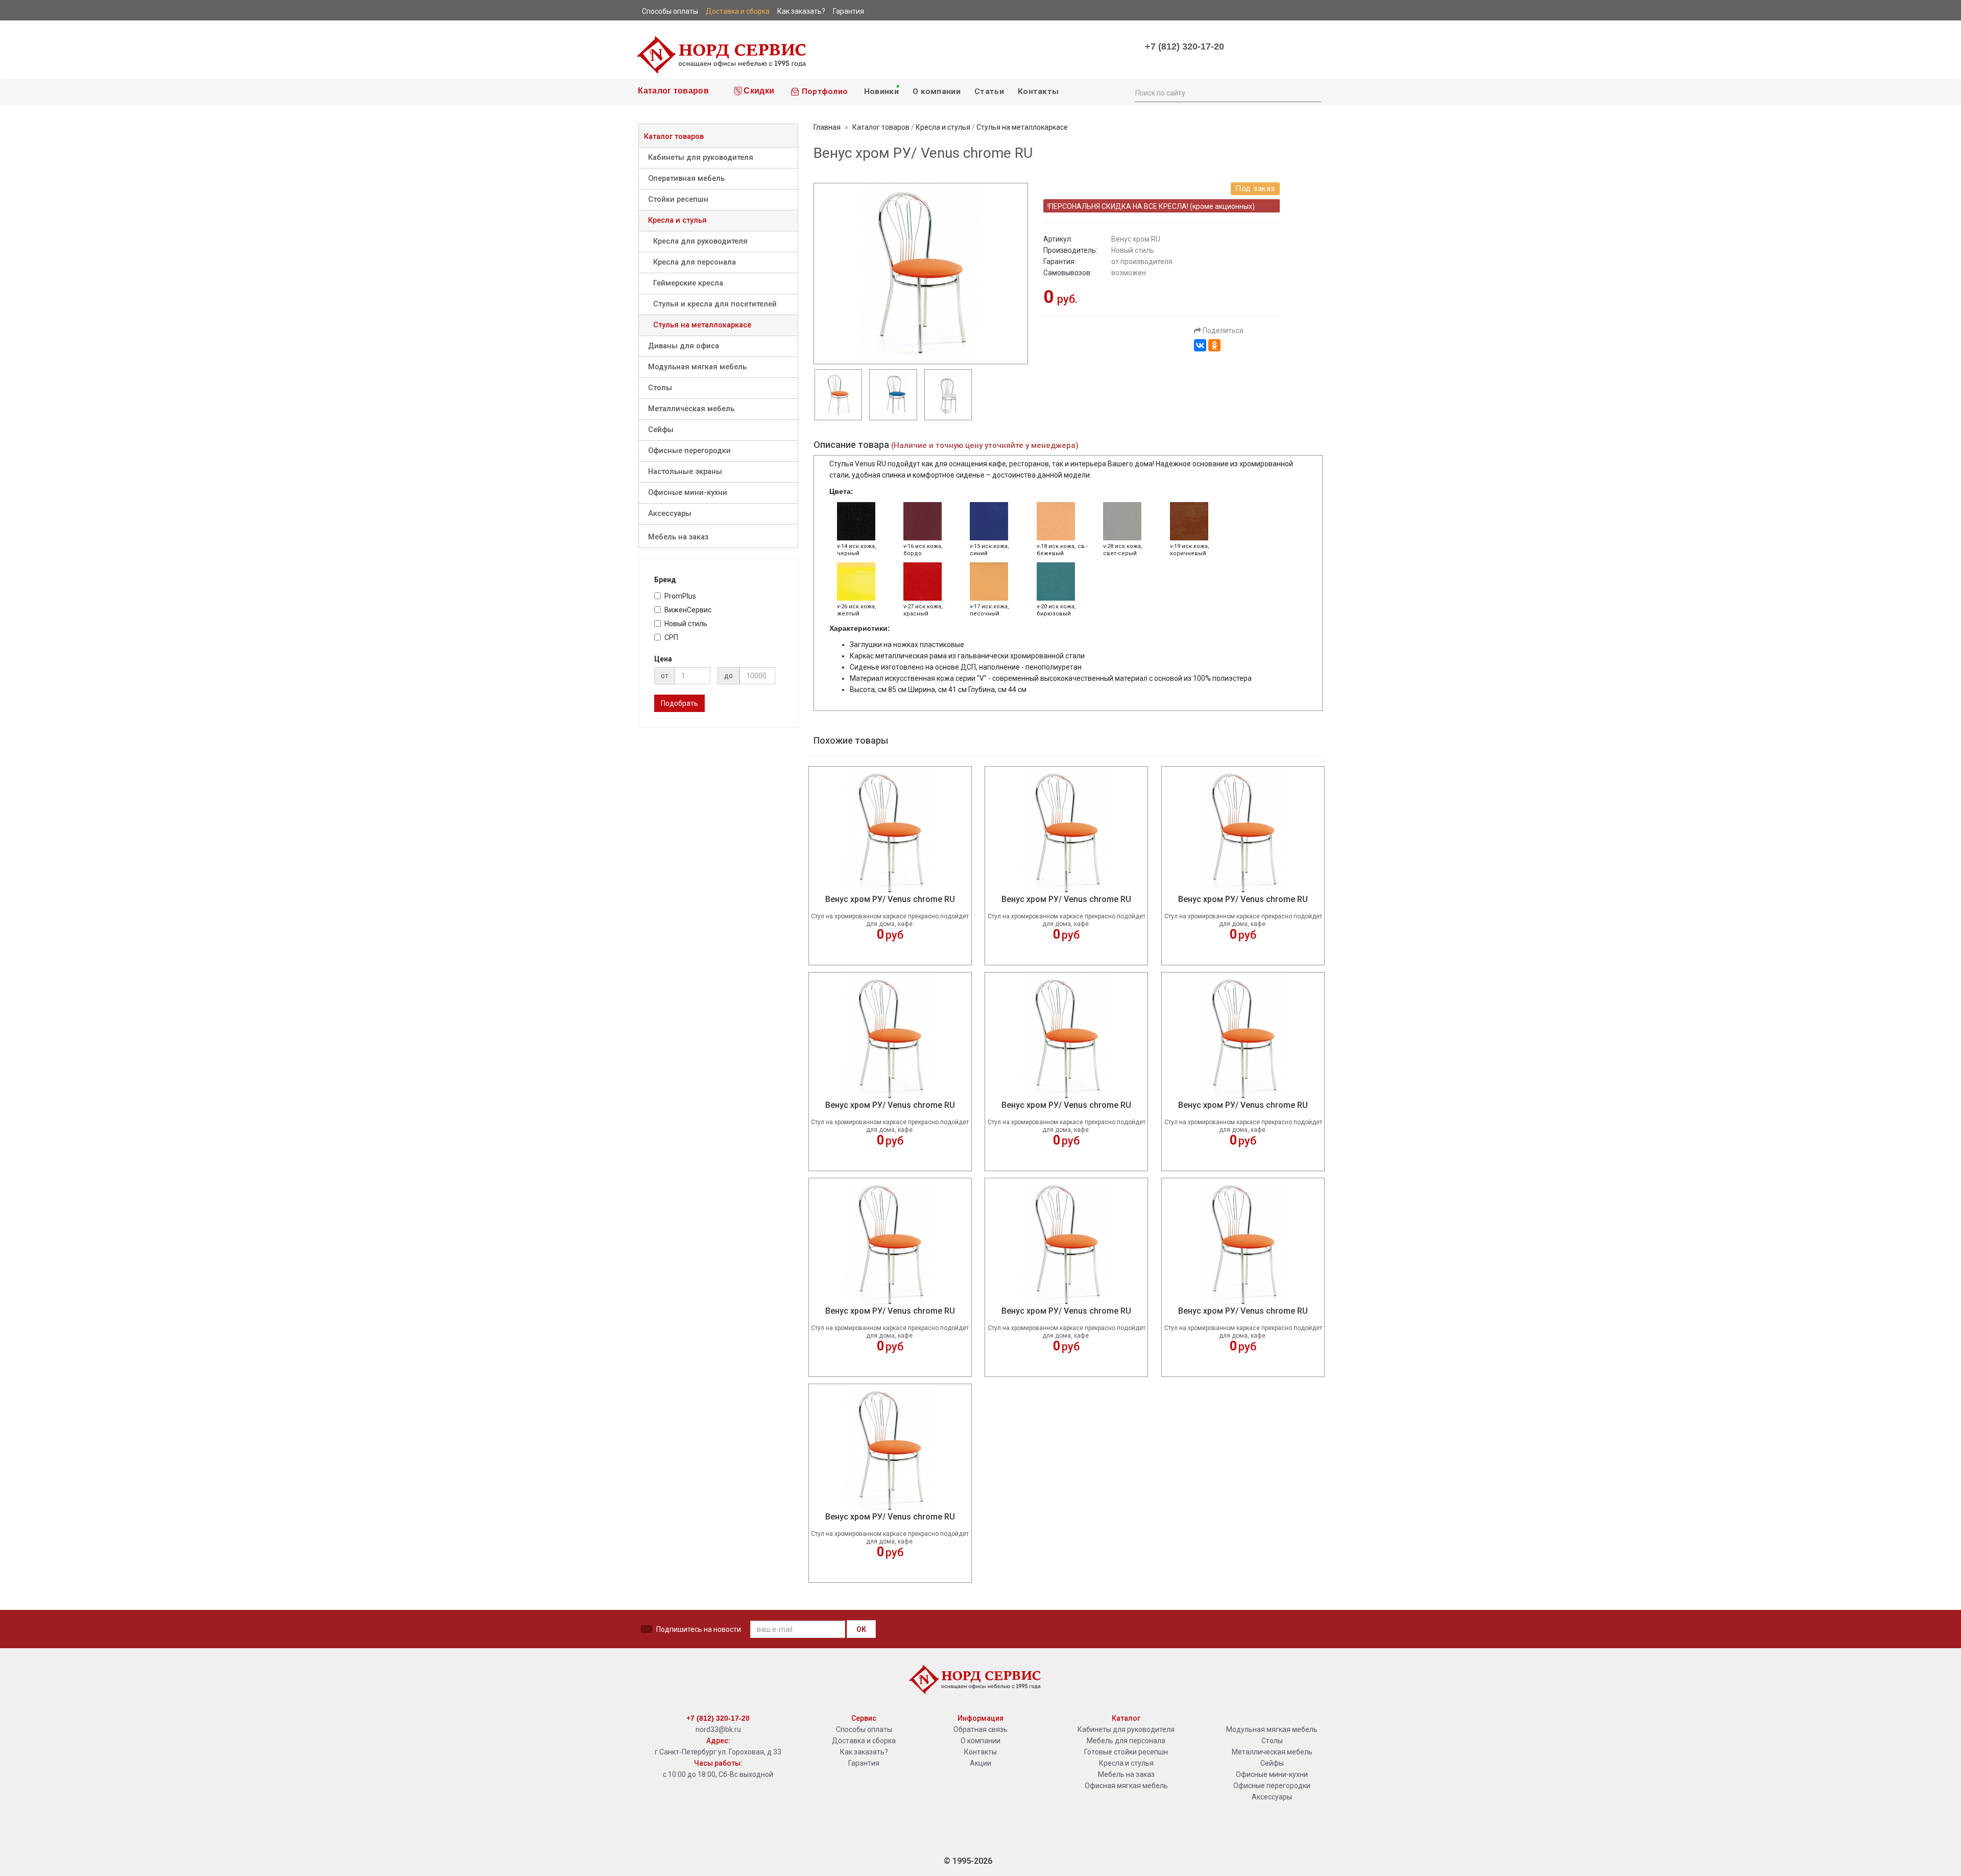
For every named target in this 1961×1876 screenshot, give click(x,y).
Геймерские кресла (688, 283)
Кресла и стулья (677, 220)
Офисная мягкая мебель (1126, 1786)
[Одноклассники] (1214, 345)
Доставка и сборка (864, 1741)
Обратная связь (980, 1729)
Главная (827, 127)
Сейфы (661, 430)
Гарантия (864, 1763)
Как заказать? (864, 1752)
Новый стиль (686, 624)
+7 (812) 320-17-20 (1185, 46)
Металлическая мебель (691, 409)
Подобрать (679, 703)
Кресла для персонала (695, 262)
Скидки (758, 91)
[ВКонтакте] (1200, 345)
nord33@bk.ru (718, 1729)
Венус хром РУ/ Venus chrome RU (890, 899)
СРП (671, 637)
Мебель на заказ (678, 537)
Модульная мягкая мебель (697, 367)
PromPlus (680, 596)
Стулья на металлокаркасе (702, 325)
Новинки (880, 91)
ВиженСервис (688, 610)
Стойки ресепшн (678, 199)
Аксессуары (670, 514)
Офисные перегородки (689, 451)
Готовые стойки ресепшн (1126, 1752)
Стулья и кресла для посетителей (715, 304)
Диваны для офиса (684, 346)
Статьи (989, 91)
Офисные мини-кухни (688, 493)
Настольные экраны (685, 472)
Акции (980, 1763)
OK (861, 1629)
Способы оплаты (864, 1729)
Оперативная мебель (686, 179)
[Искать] (1313, 92)
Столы (660, 388)
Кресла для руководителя (700, 241)
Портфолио (823, 91)
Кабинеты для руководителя (701, 158)
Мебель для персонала (1126, 1741)
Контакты (1038, 91)
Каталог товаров (672, 91)
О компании (937, 91)
